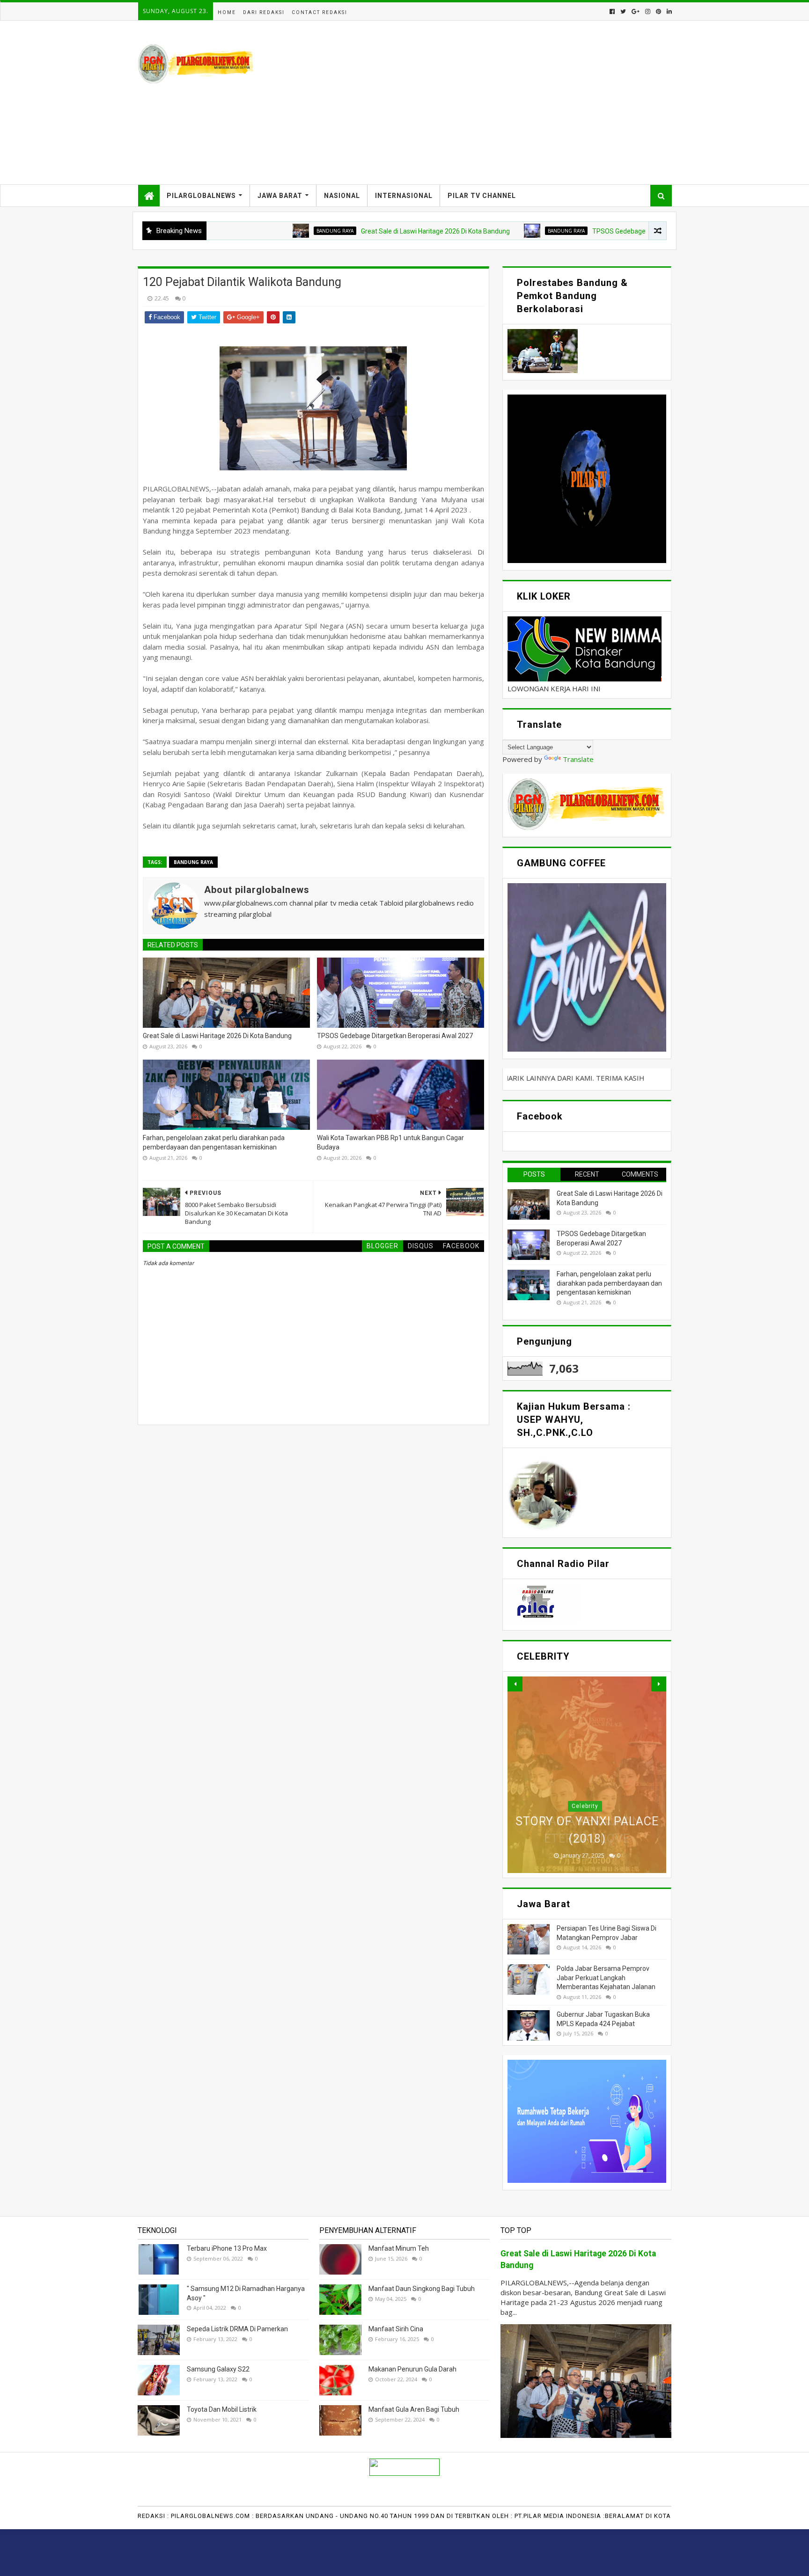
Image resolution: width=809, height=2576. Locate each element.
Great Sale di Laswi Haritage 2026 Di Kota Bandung (332, 231)
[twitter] (623, 11)
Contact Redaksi (320, 12)
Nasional (342, 196)
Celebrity (585, 1806)
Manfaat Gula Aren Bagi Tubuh (414, 2409)
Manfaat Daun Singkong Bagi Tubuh (422, 2289)
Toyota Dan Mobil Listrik (222, 2409)
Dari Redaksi (264, 12)
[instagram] (648, 11)
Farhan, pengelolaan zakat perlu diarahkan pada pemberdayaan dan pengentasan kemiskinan (214, 1142)
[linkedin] (668, 11)
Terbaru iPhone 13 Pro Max (227, 2248)
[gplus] (636, 11)
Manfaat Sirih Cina (396, 2329)
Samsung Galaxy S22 (218, 2369)
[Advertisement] (501, 102)
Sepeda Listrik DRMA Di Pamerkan (237, 2329)
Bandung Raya (232, 231)
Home (227, 12)
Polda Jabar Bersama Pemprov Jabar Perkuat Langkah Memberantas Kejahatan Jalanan (606, 1978)
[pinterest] (658, 11)
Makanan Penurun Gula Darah (412, 2369)
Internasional (404, 196)
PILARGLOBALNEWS (201, 196)
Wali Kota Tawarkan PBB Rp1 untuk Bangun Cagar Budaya (390, 1142)
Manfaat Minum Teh (399, 2248)
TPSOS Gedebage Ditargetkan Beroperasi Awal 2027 (567, 231)
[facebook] (612, 11)
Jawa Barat (280, 196)
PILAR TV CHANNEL (482, 196)
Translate (578, 759)
